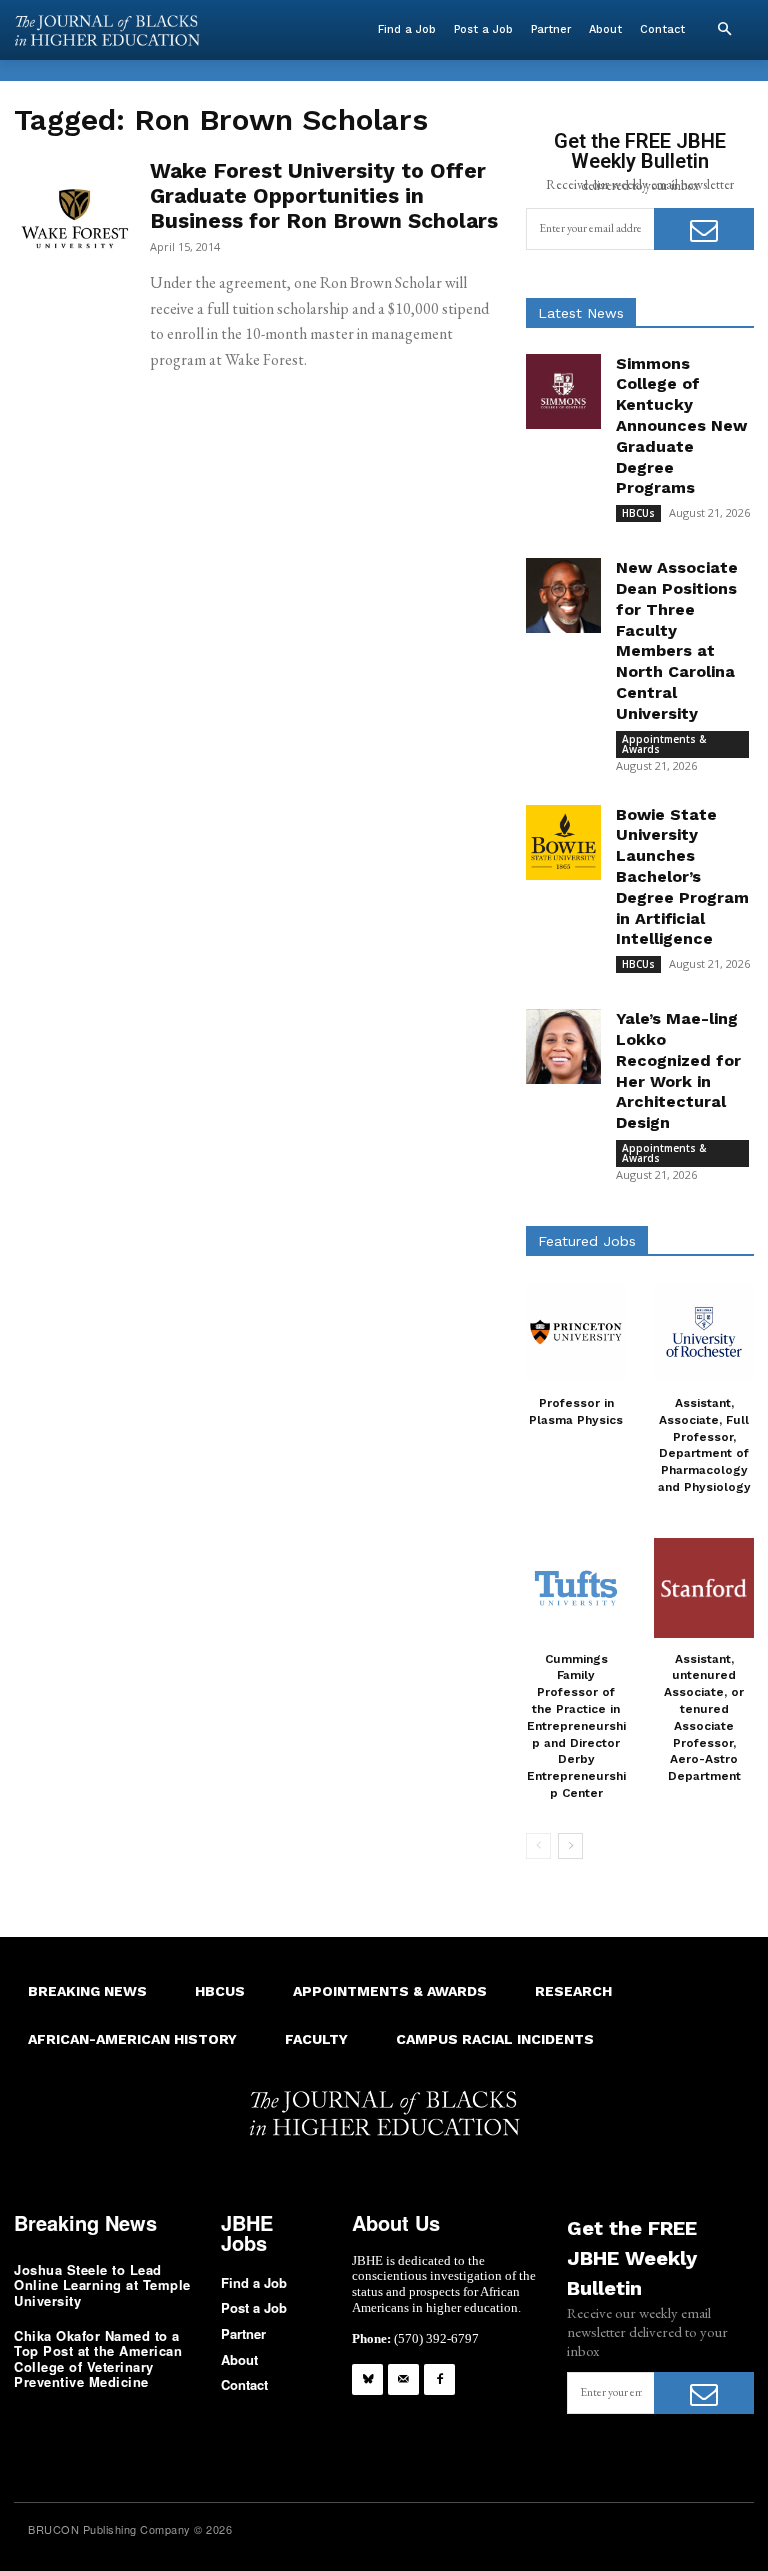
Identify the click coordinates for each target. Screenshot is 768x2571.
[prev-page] (538, 1846)
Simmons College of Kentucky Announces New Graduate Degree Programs (681, 426)
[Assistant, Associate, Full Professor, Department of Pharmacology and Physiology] (704, 1332)
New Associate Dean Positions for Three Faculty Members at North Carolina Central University (677, 640)
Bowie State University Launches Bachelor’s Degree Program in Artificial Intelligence (682, 877)
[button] (724, 30)
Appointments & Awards (664, 744)
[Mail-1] (403, 2379)
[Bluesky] (367, 2379)
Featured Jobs (587, 1241)
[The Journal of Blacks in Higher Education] (107, 30)
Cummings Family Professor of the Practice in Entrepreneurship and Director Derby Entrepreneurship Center (576, 1726)
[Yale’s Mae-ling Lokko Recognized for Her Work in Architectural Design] (563, 1046)
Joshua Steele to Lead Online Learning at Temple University (102, 2285)
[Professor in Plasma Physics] (576, 1332)
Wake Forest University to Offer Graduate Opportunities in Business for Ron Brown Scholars (324, 195)
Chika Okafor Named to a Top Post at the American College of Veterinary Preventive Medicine (98, 2359)
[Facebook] (439, 2379)
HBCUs (638, 513)
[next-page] (570, 1846)
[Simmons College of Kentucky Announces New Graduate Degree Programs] (563, 391)
